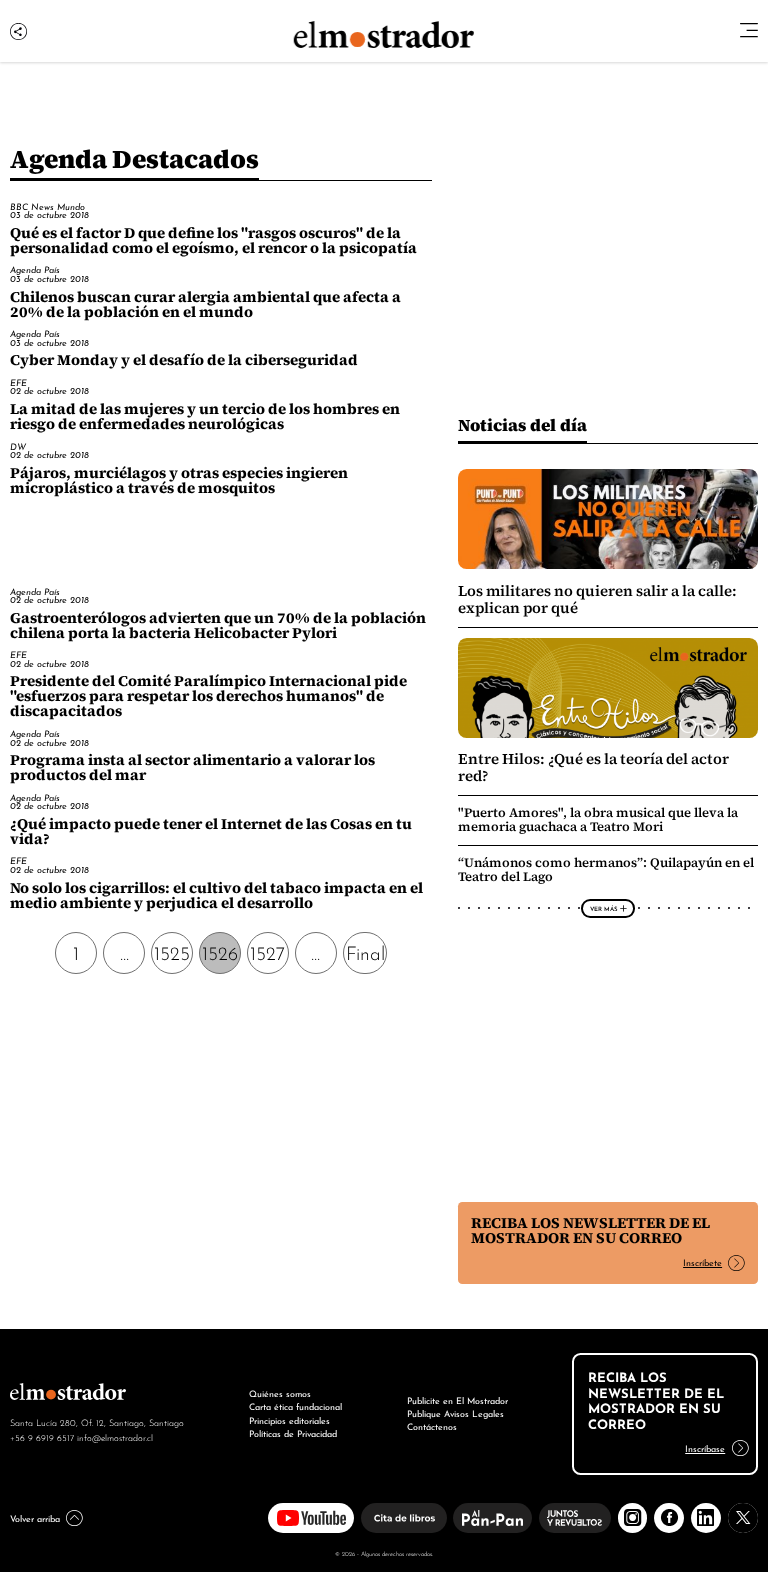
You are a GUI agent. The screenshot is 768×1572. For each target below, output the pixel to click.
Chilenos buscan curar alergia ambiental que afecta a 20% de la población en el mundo (205, 304)
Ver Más (603, 908)
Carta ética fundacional (295, 1406)
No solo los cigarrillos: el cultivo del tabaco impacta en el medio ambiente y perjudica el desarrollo (216, 895)
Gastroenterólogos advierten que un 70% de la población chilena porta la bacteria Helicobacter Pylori (218, 625)
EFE (18, 382)
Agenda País (35, 269)
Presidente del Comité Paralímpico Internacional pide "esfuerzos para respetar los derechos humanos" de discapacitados (208, 696)
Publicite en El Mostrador (457, 1400)
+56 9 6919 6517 (42, 1437)
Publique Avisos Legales (455, 1413)
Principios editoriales (289, 1420)
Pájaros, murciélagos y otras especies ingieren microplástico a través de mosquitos (179, 480)
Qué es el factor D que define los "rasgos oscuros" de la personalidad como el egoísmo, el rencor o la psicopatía (213, 240)
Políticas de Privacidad (293, 1433)
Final (365, 951)
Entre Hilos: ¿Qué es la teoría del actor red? (593, 767)
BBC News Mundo (47, 206)
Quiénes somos (280, 1393)
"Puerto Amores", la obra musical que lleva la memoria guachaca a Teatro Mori (598, 819)
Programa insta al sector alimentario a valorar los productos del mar (192, 767)
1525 (172, 951)
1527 (267, 951)
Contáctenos (432, 1426)
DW (18, 446)
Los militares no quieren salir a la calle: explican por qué (597, 599)
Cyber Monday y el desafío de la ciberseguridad (184, 360)
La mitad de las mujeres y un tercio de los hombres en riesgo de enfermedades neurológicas (205, 416)
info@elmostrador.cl (115, 1437)
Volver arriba (35, 1518)
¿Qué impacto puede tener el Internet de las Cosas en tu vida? (211, 831)
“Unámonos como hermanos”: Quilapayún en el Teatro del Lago (606, 869)
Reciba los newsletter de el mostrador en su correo (590, 1230)
